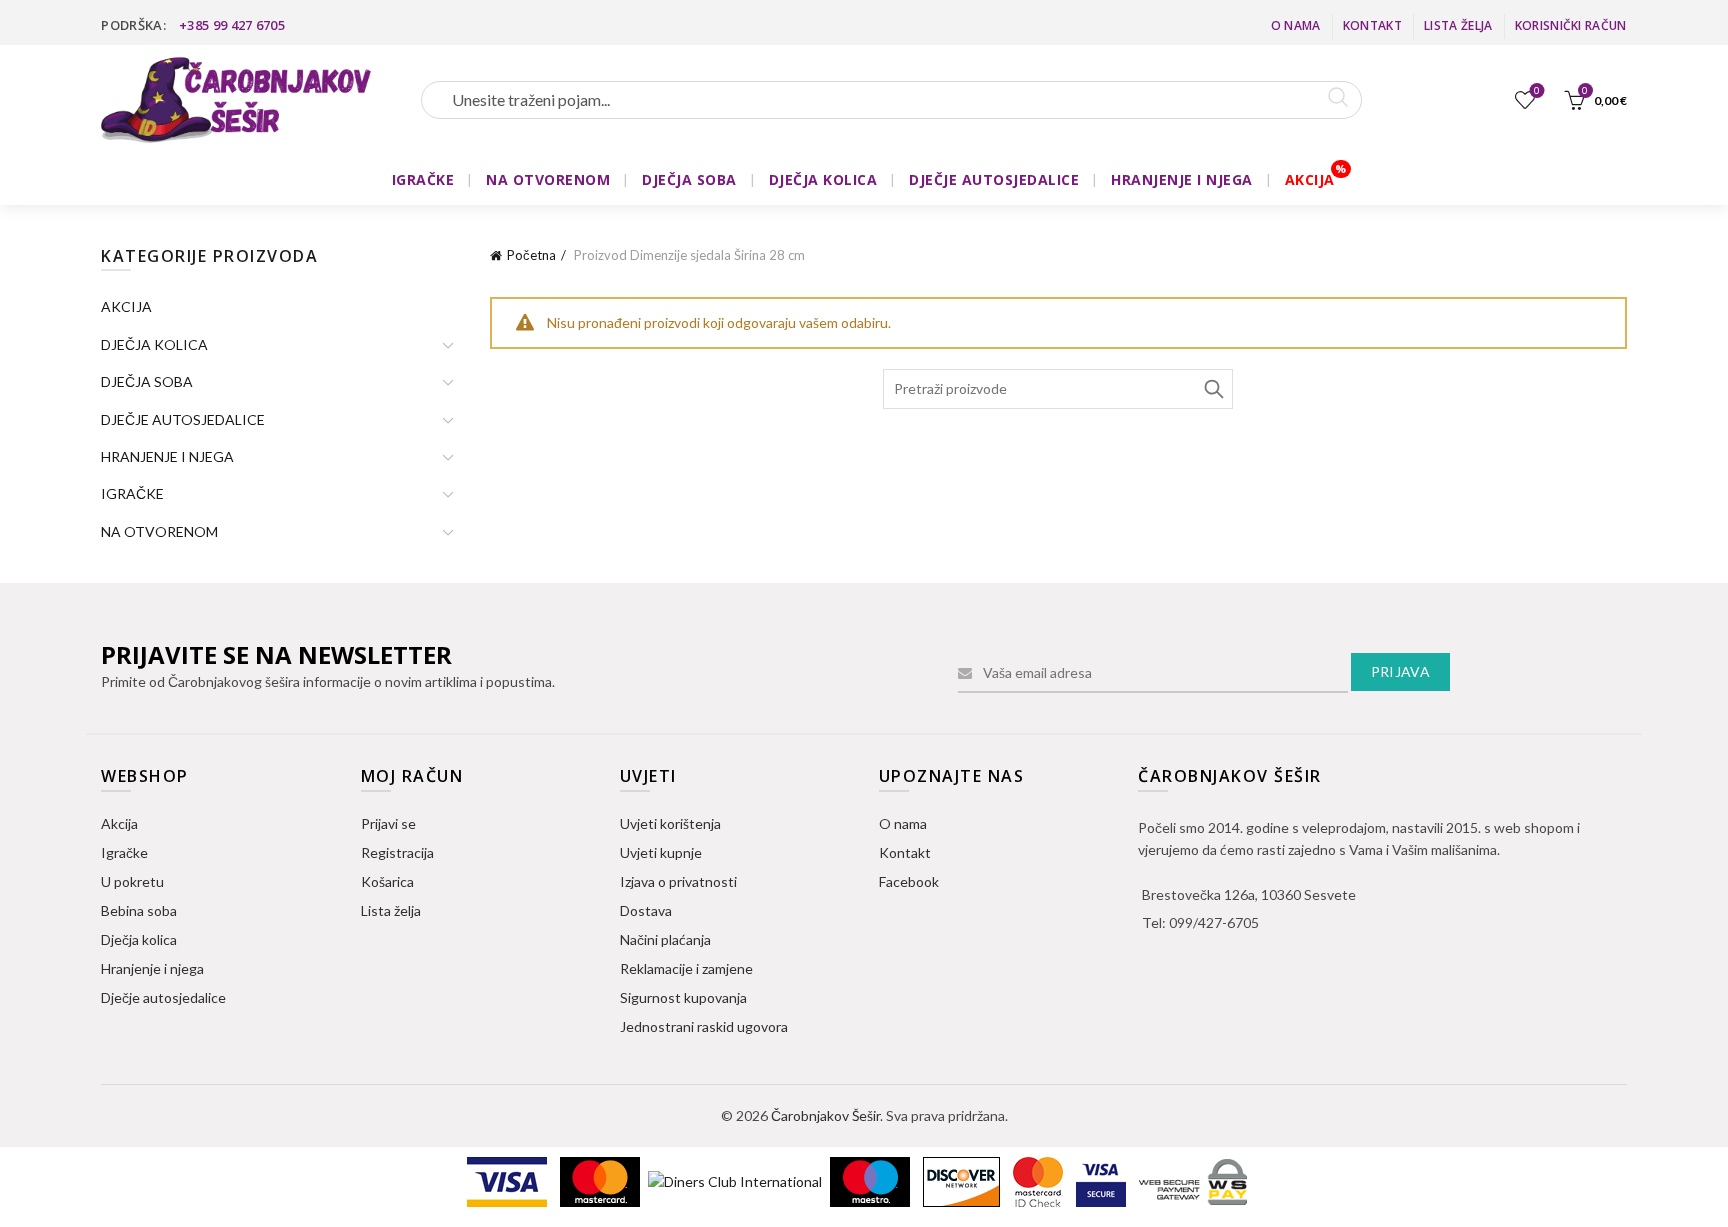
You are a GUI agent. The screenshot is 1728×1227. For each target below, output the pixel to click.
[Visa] (508, 1179)
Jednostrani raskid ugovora (704, 1026)
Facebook (909, 881)
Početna (531, 255)
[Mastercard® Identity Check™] (1039, 1179)
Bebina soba (139, 910)
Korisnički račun (1571, 25)
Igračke (124, 852)
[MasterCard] (601, 1179)
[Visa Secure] (1102, 1179)
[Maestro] (871, 1179)
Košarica (387, 881)
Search (1213, 389)
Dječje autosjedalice (163, 997)
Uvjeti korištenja (670, 823)
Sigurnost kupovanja (683, 997)
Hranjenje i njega (152, 968)
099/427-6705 (1214, 922)
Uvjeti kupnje (661, 852)
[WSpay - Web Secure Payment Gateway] (1193, 1179)
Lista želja (1458, 25)
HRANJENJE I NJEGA (1182, 179)
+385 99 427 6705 (232, 25)
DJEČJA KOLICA (823, 179)
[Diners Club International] (736, 1179)
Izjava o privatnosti (678, 881)
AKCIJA (1310, 179)
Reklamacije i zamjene (686, 968)
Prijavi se (388, 823)
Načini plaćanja (665, 939)
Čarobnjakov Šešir (825, 1115)
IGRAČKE (423, 179)
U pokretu (132, 881)
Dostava (646, 910)
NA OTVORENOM (548, 179)
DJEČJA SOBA (689, 179)
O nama (1296, 25)
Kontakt (1372, 25)
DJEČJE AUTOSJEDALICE (994, 179)
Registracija (397, 852)
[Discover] (963, 1179)
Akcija (119, 823)
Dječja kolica (139, 939)
